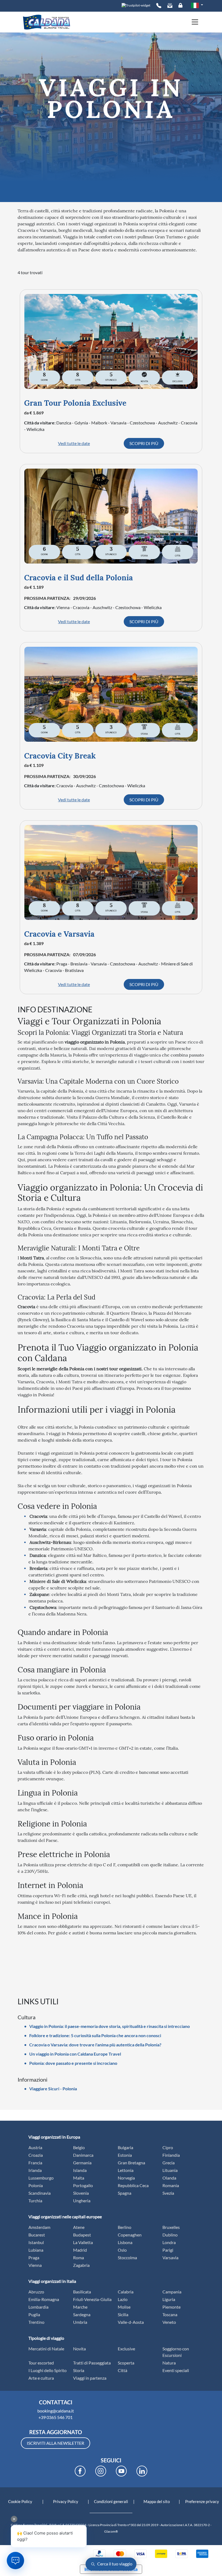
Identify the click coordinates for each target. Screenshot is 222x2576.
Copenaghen (130, 2235)
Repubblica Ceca (133, 2185)
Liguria (169, 2299)
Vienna (35, 2265)
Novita (79, 2349)
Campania (172, 2292)
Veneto (169, 2322)
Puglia (34, 2314)
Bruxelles (171, 2227)
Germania (82, 2163)
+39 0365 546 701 (56, 2417)
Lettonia (126, 2170)
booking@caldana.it (56, 2411)
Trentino (36, 2322)
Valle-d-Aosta (131, 2322)
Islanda (80, 2170)
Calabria (126, 2292)
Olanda (169, 2178)
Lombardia (38, 2307)
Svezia (168, 2193)
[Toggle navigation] (193, 22)
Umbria (80, 2322)
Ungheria (82, 2201)
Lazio (123, 2299)
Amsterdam (39, 2227)
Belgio (79, 2147)
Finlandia (171, 2155)
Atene (79, 2227)
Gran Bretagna (131, 2163)
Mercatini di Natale (46, 2349)
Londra (169, 2242)
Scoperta (126, 2363)
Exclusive (126, 2349)
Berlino (125, 2227)
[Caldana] (47, 22)
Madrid (80, 2250)
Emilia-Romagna (44, 2299)
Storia (79, 2370)
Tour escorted (41, 2363)
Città (123, 2370)
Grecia (169, 2163)
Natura (169, 2363)
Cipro (168, 2147)
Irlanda (35, 2170)
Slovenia (81, 2193)
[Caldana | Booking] (159, 6)
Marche (80, 2307)
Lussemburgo (41, 2178)
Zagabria (81, 2265)
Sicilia (123, 2314)
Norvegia (126, 2178)
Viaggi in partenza (90, 2378)
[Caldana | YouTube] (121, 2471)
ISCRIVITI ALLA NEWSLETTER (56, 2443)
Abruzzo (36, 2292)
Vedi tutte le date (74, 443)
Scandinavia (40, 2193)
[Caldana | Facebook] (80, 2471)
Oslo (122, 2250)
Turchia (35, 2201)
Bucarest (37, 2235)
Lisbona (125, 2242)
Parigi (168, 2250)
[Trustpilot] (136, 5)
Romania (171, 2185)
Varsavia (170, 2257)
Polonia (36, 2185)
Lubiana (36, 2250)
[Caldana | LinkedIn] (142, 2471)
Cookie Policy (20, 2501)
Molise (124, 2307)
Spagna (125, 2193)
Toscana (170, 2314)
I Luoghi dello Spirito (48, 2370)
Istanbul (36, 2242)
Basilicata (82, 2292)
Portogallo (83, 2185)
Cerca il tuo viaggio (114, 2564)
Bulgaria (125, 2147)
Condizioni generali (111, 2501)
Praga (34, 2257)
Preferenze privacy (202, 2501)
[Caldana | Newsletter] (170, 6)
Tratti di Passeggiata (92, 2363)
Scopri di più (144, 443)
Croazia (36, 2155)
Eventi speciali (176, 2370)
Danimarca (83, 2155)
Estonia (125, 2155)
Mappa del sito (157, 2501)
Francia (35, 2163)
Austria (35, 2147)
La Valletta (83, 2242)
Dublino (170, 2235)
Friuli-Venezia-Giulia (92, 2299)
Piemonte (172, 2307)
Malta (79, 2178)
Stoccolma (127, 2257)
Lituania (170, 2170)
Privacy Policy (66, 2501)
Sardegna (82, 2314)
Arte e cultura (41, 2378)
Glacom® (111, 2531)
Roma (79, 2257)
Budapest (82, 2235)
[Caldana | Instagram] (101, 2471)
